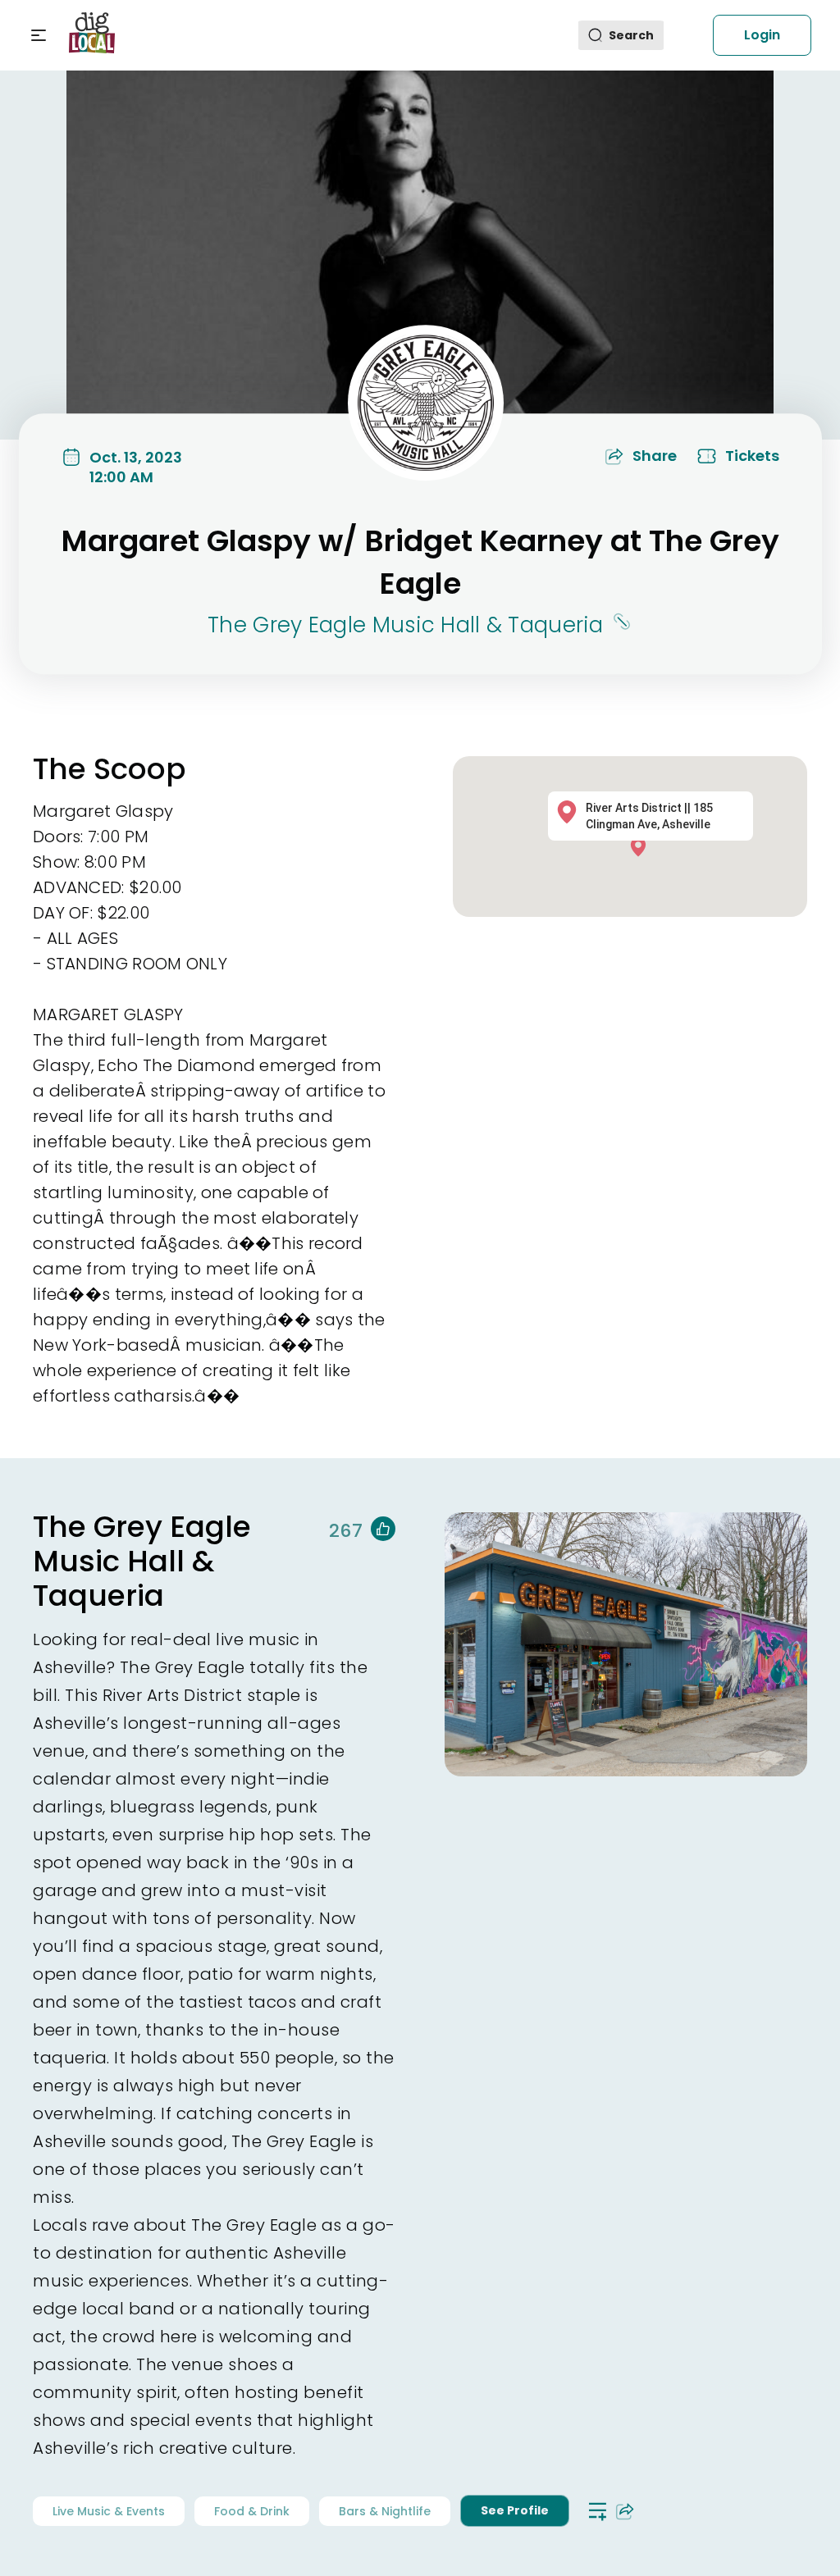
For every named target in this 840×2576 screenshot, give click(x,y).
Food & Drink (252, 2511)
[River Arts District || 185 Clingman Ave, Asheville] (642, 846)
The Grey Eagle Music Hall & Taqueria (405, 625)
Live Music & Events (109, 2511)
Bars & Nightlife (385, 2511)
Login (762, 35)
